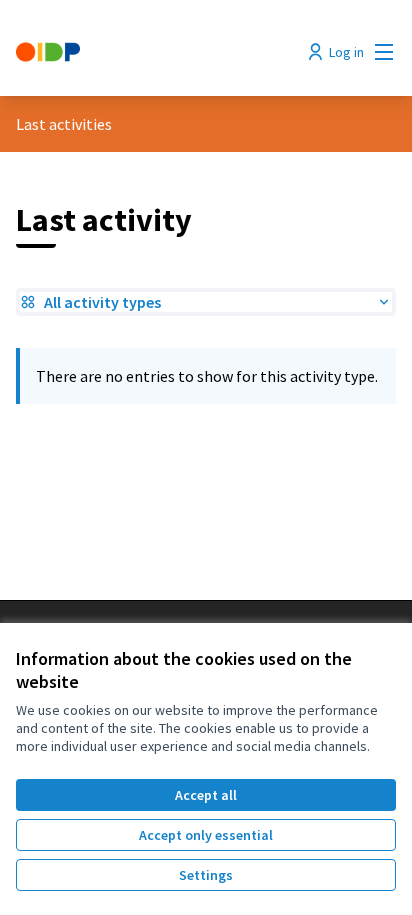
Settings (206, 875)
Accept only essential (206, 835)
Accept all (206, 795)
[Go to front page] (156, 52)
